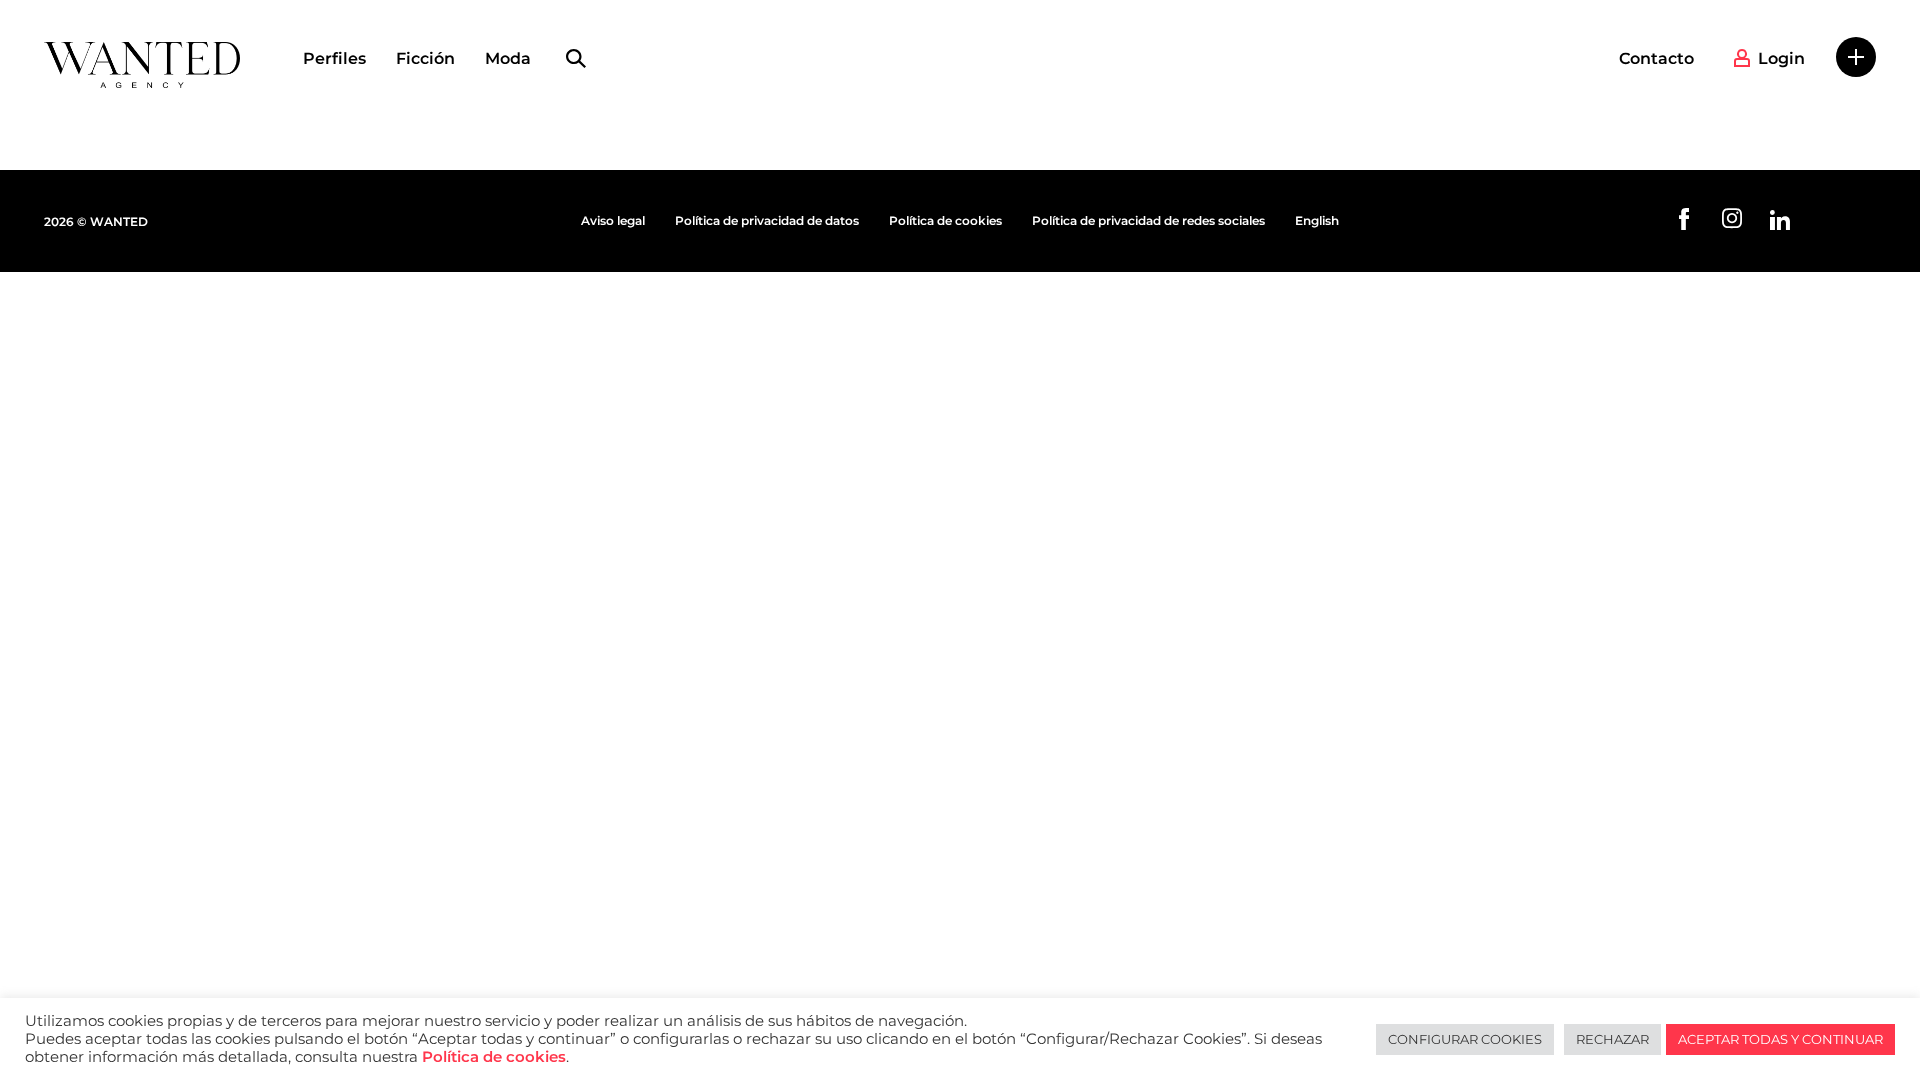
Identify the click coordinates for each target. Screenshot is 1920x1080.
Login (1781, 58)
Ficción (425, 58)
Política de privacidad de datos (767, 220)
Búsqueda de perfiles (576, 59)
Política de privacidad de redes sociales (1148, 220)
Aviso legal (613, 220)
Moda (508, 58)
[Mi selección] (1856, 57)
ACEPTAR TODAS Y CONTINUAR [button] (1780, 1039)
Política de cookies (945, 220)
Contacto (1656, 58)
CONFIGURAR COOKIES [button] (1465, 1039)
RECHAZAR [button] (1612, 1039)
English (1317, 220)
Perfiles (334, 58)
